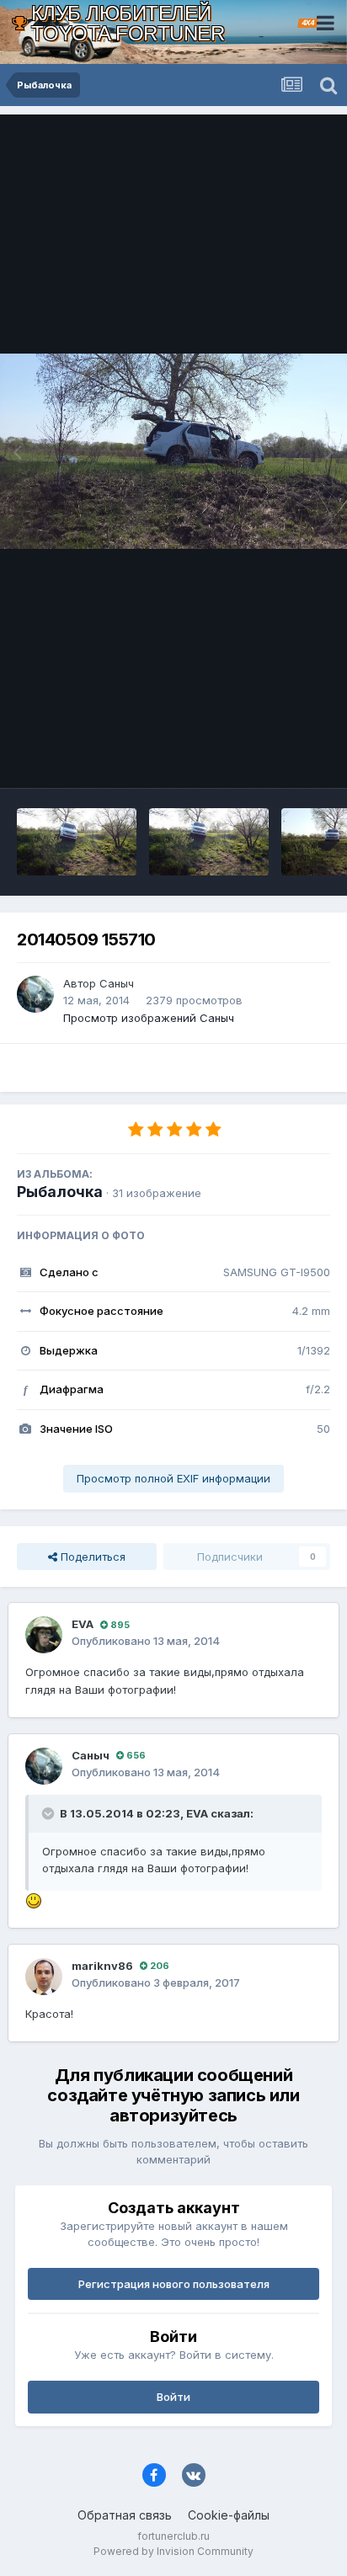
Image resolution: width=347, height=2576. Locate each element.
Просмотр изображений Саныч (149, 1018)
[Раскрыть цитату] (50, 1813)
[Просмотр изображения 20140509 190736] (77, 842)
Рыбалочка (60, 1192)
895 (119, 1625)
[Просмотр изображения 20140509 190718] (209, 842)
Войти (173, 2397)
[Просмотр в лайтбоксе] (173, 451)
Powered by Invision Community (173, 2551)
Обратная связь (125, 2515)
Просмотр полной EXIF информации (173, 1478)
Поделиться (91, 1557)
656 (135, 1755)
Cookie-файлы (229, 2515)
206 (158, 1966)
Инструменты (273, 758)
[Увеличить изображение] (34, 1899)
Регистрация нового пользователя (174, 2284)
